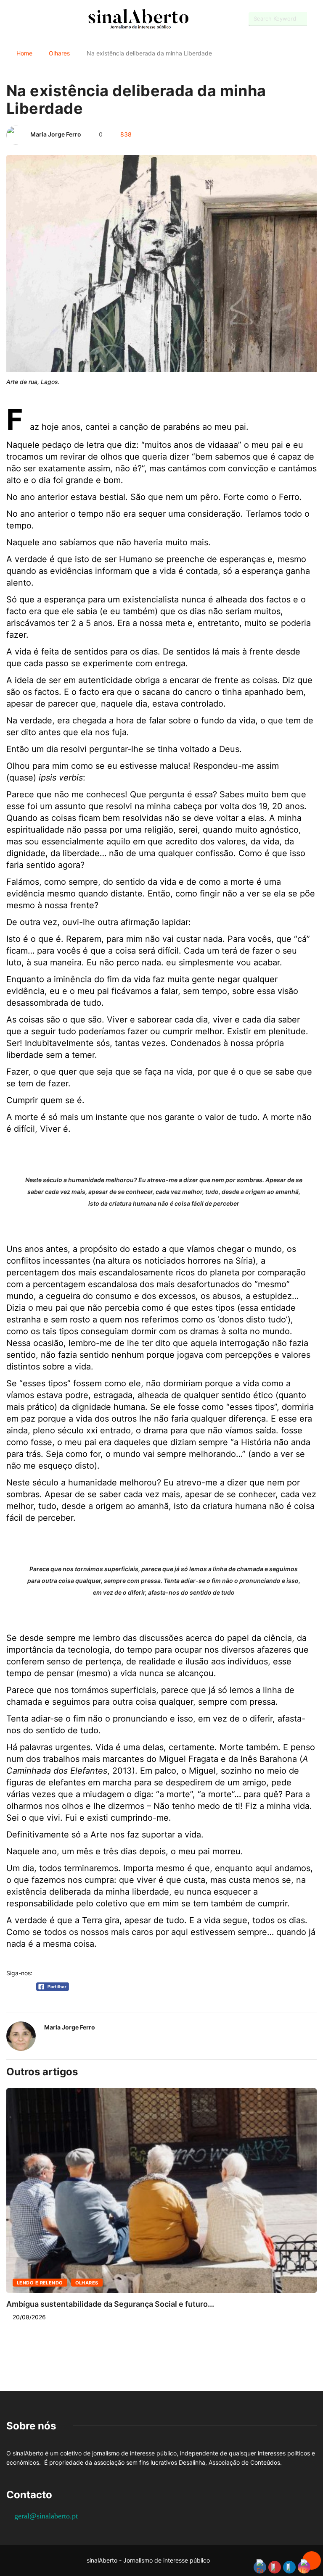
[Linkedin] (53, 19)
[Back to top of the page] (312, 2561)
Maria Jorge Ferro (56, 134)
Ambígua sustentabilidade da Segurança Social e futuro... (110, 2304)
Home (24, 53)
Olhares (59, 53)
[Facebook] (9, 20)
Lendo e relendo (40, 2283)
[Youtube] (23, 19)
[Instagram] (38, 19)
